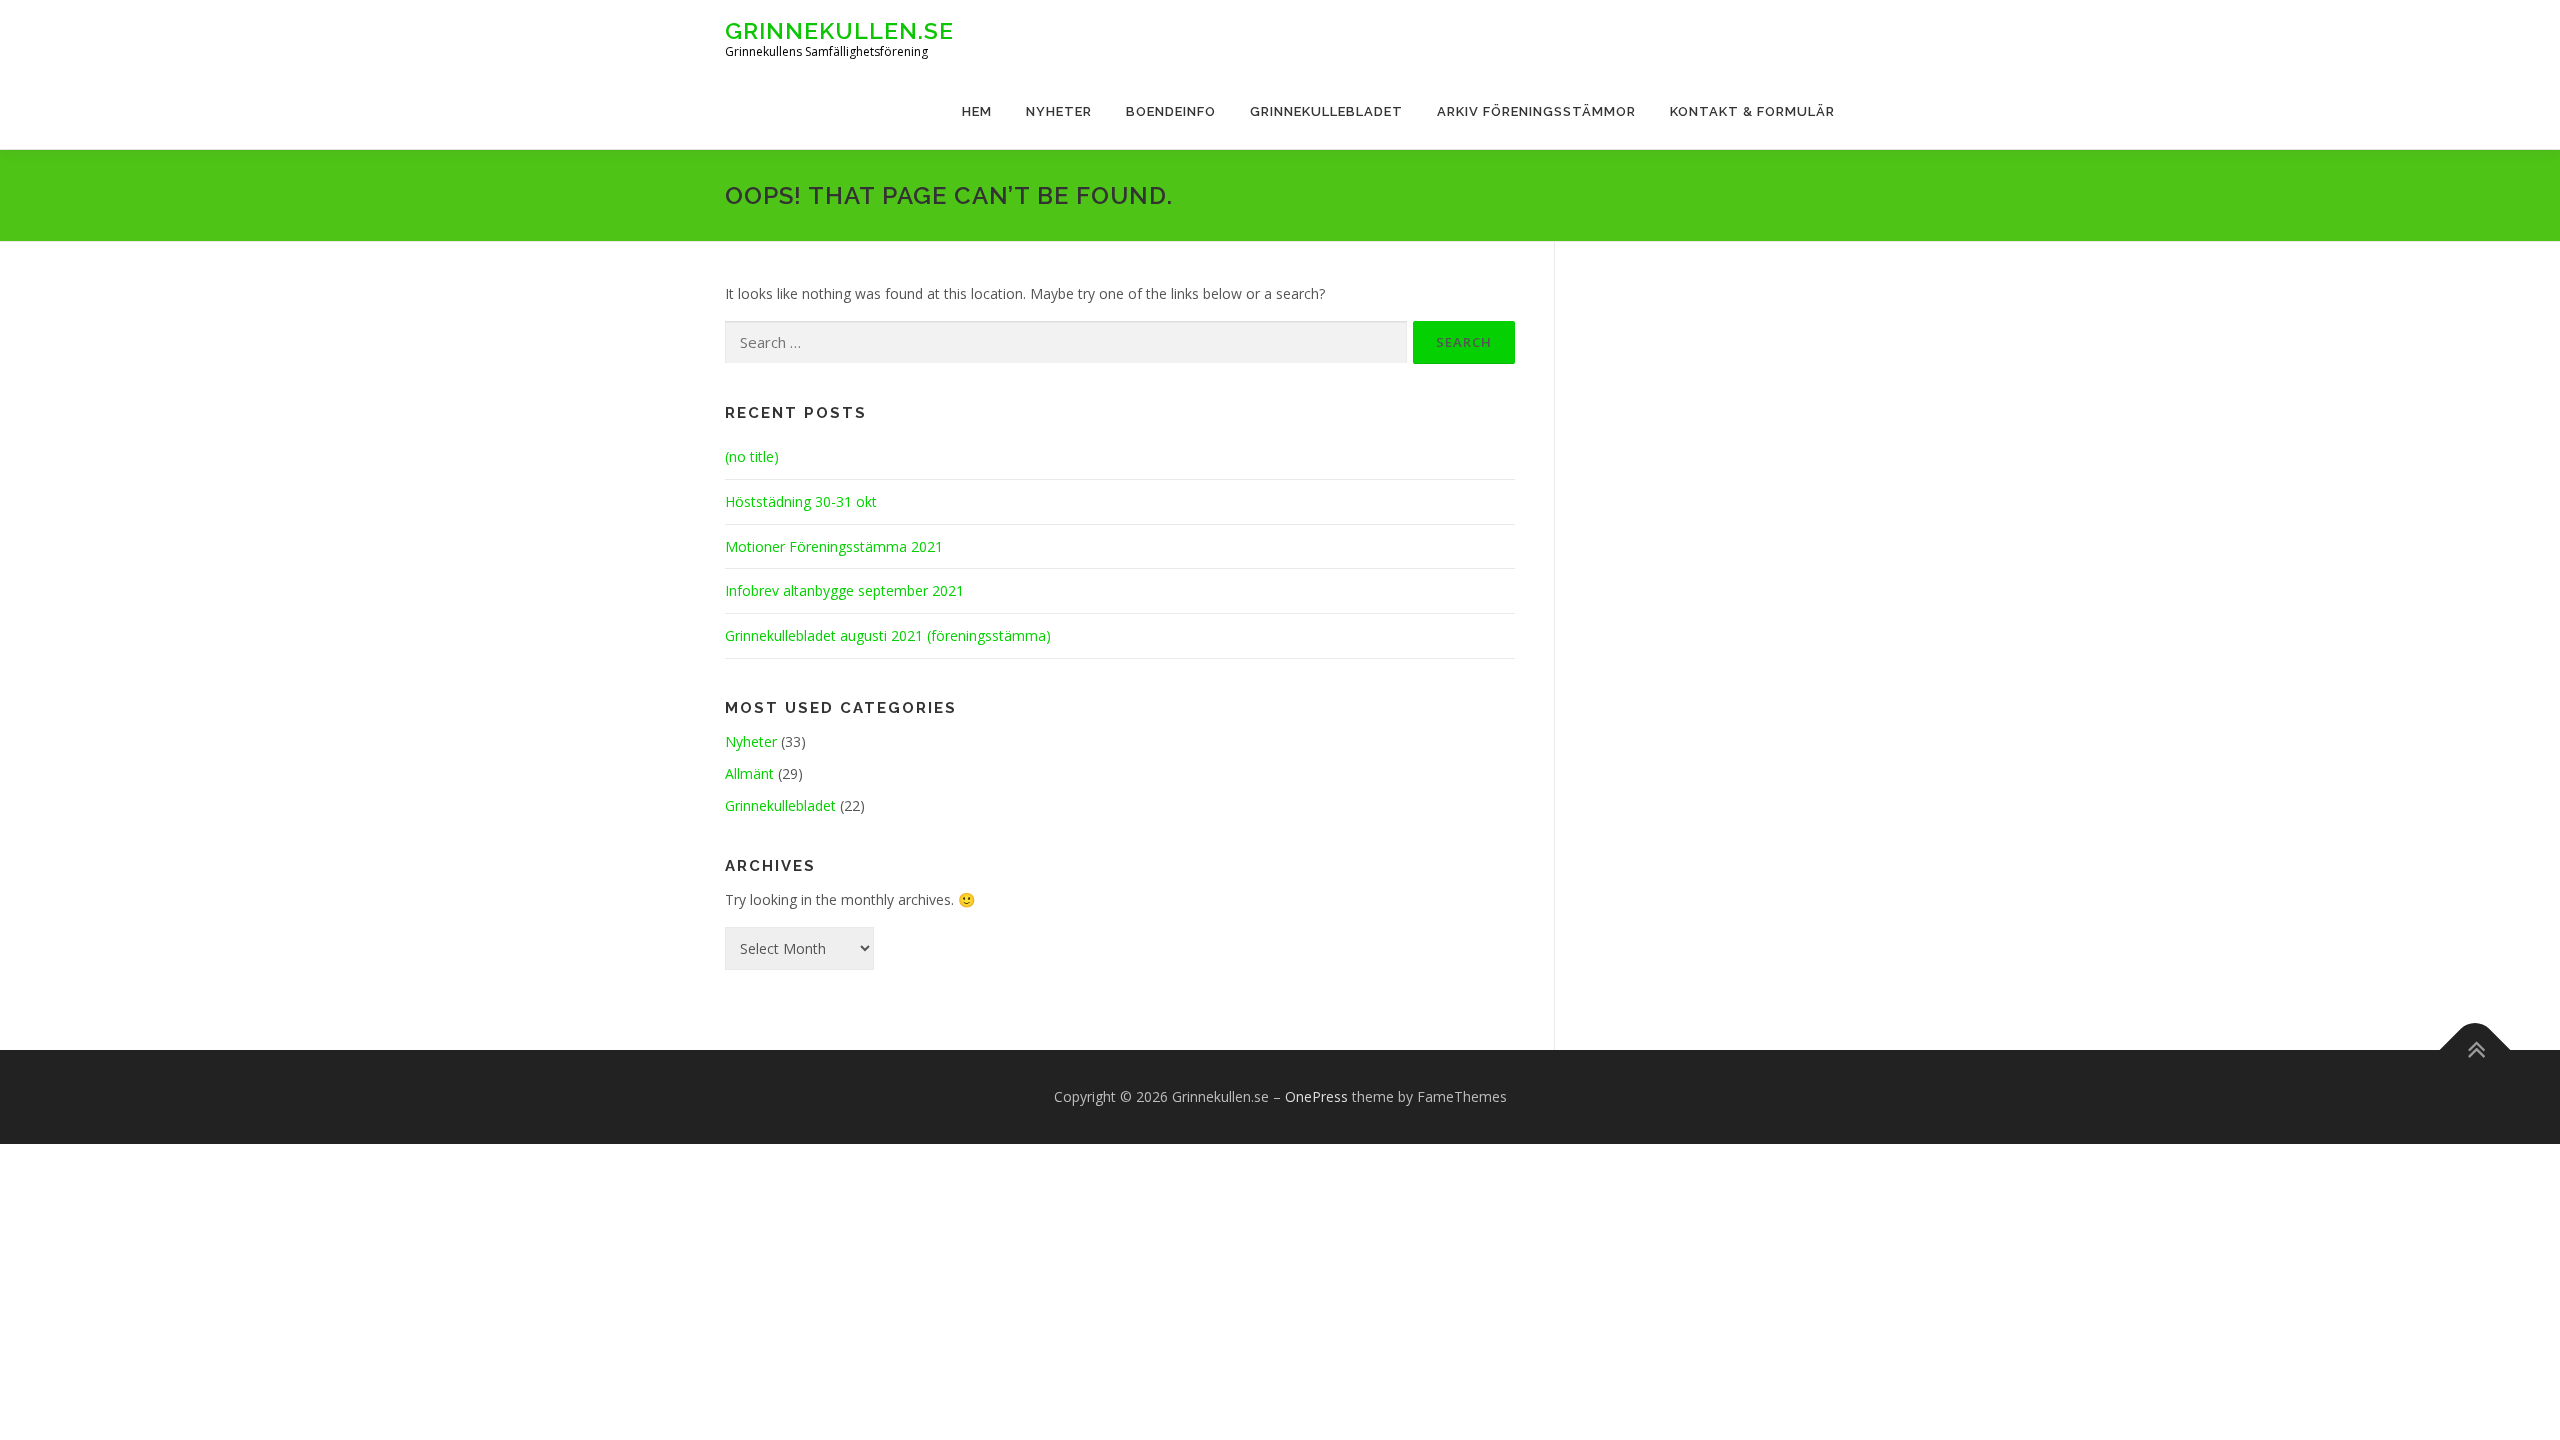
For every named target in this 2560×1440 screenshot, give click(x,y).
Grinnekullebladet (1326, 111)
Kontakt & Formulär (1752, 111)
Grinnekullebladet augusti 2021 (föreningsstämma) (888, 635)
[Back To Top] (2475, 1050)
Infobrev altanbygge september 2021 (844, 590)
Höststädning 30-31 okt (801, 501)
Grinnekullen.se (839, 30)
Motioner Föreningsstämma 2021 (834, 546)
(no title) (752, 456)
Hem (977, 111)
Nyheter (1059, 111)
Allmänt (749, 773)
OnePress (1316, 1096)
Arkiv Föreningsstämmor (1536, 111)
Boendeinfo (1171, 111)
